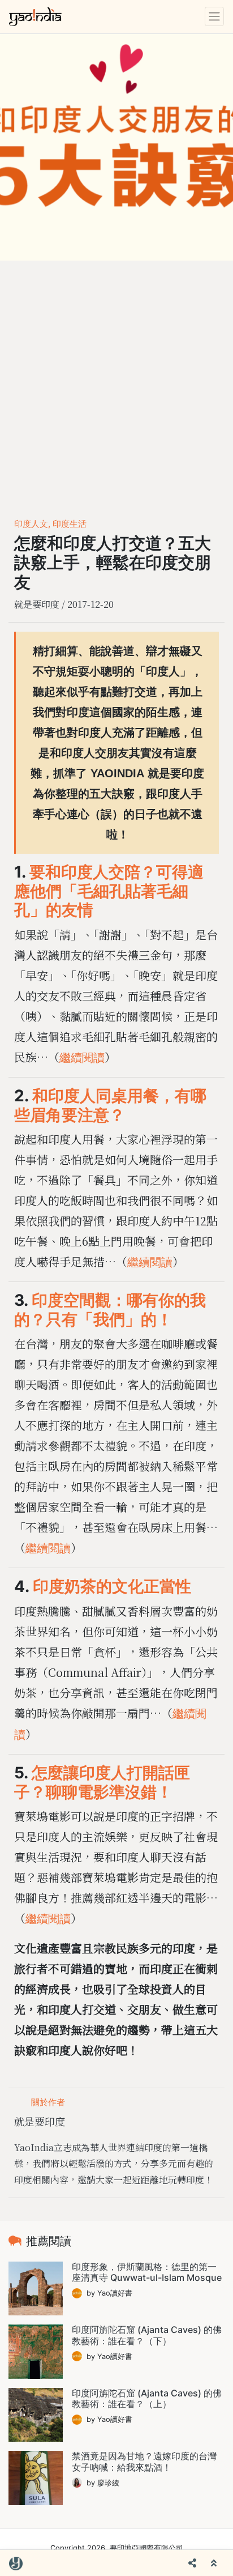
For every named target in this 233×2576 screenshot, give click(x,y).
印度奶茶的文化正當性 (112, 1587)
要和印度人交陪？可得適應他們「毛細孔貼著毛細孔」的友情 (109, 891)
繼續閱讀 (82, 1058)
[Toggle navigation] (214, 16)
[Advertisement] (116, 383)
